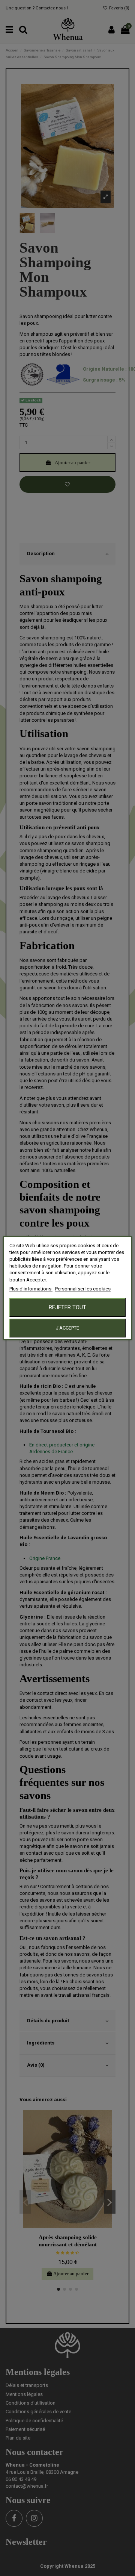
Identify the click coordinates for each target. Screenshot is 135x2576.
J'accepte (67, 1328)
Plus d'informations (31, 1289)
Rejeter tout (67, 1307)
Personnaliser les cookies (83, 1289)
